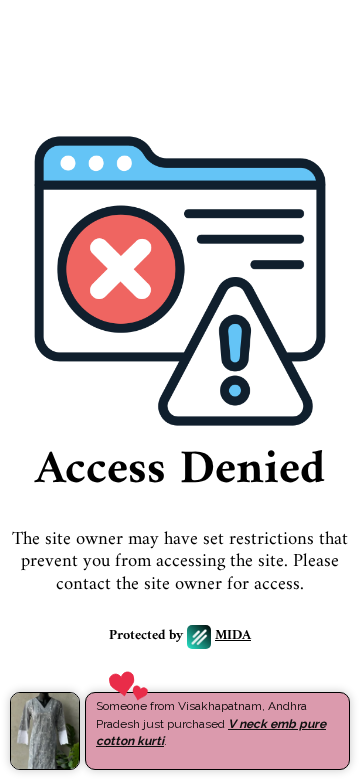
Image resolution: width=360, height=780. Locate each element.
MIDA (233, 636)
